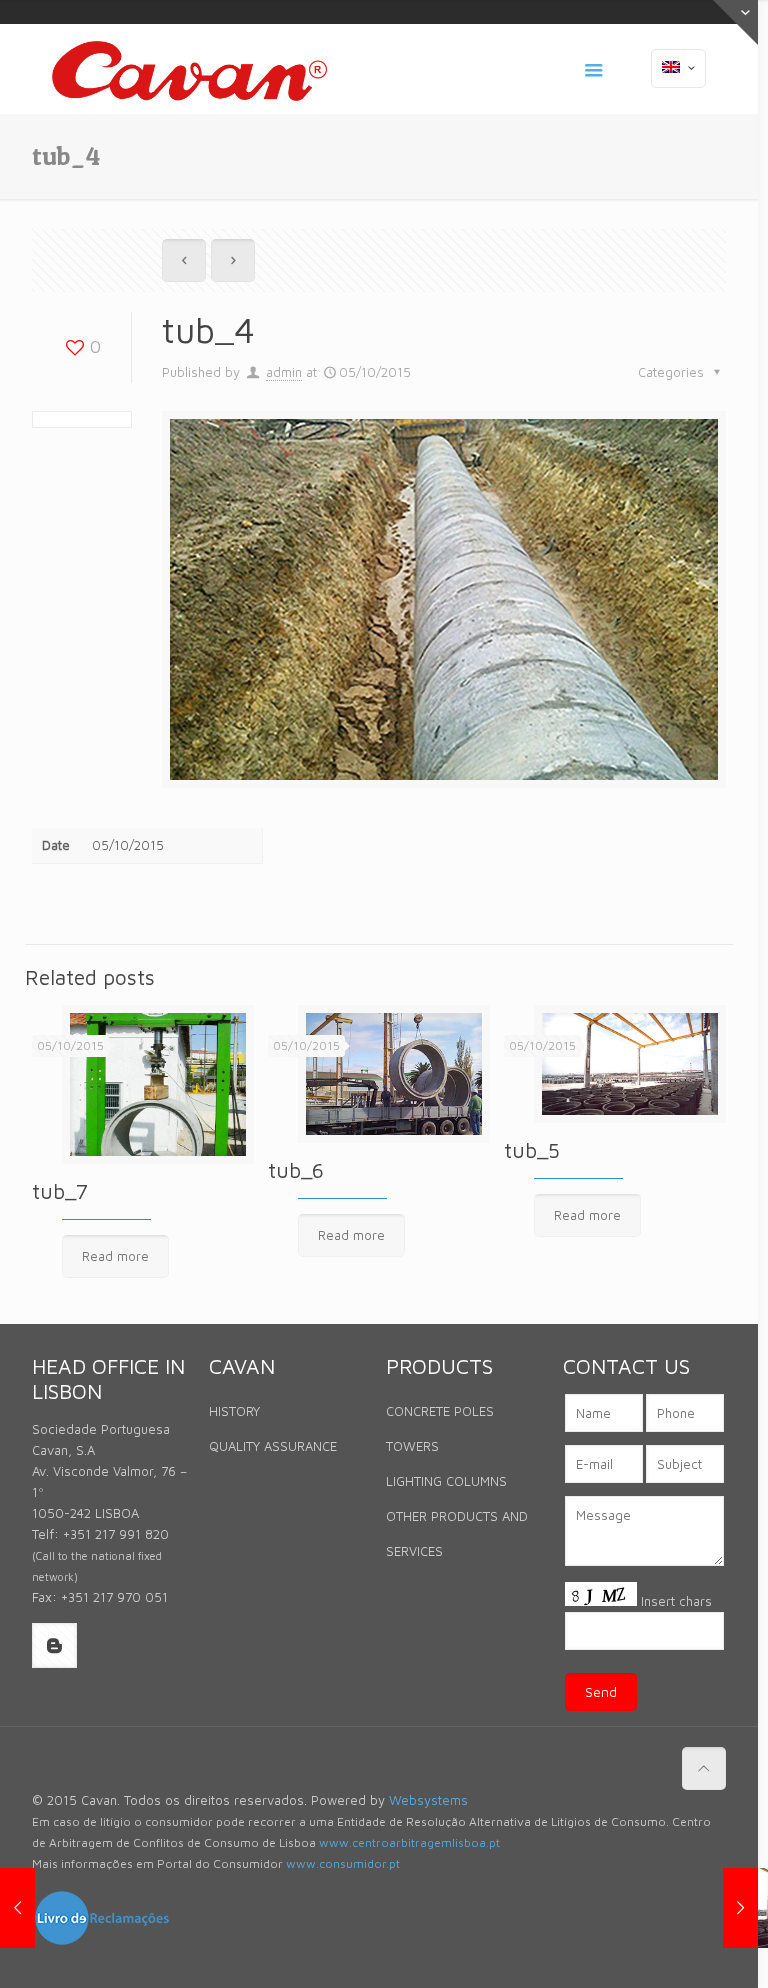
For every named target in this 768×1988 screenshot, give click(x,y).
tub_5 (532, 1150)
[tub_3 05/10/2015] (17, 1908)
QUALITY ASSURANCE (273, 1446)
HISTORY (234, 1411)
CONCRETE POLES (440, 1411)
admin (284, 372)
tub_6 (296, 1170)
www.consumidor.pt (343, 1863)
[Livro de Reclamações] (102, 1942)
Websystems (428, 1800)
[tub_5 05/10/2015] (740, 1908)
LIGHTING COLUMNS (446, 1481)
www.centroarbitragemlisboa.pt (409, 1842)
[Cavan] (189, 69)
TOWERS (412, 1446)
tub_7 (60, 1191)
